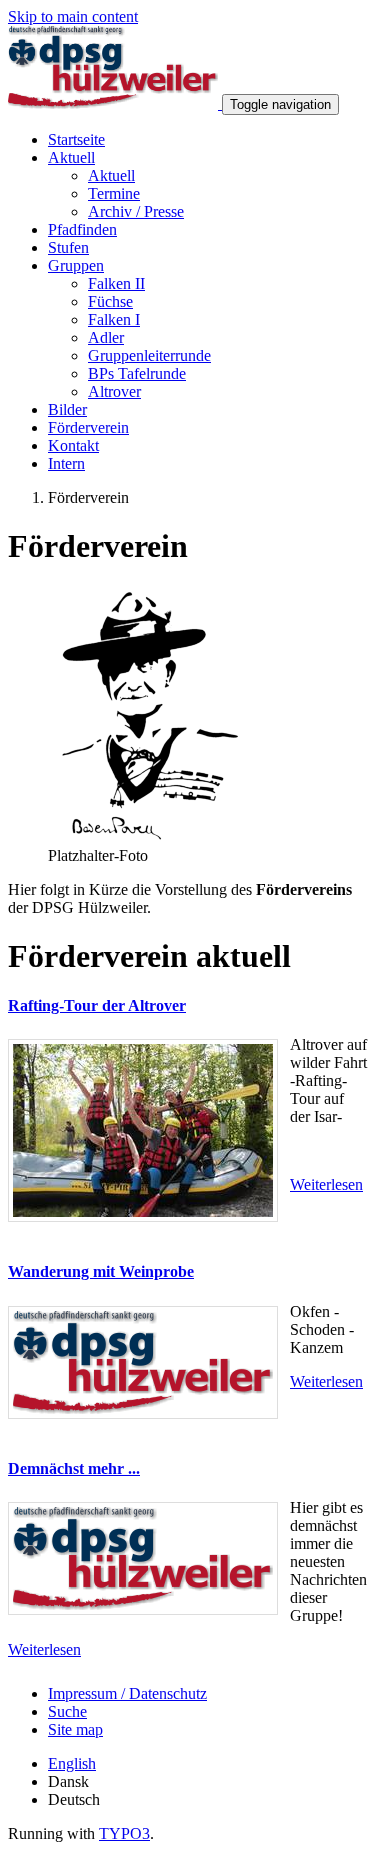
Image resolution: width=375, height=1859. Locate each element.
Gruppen (76, 265)
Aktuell (71, 157)
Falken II (116, 283)
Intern (66, 463)
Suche (67, 1711)
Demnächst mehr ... (74, 1468)
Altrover (114, 391)
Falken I (114, 319)
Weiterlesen (326, 1184)
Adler (106, 337)
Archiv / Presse (136, 211)
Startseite (76, 139)
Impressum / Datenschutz (127, 1693)
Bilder (67, 409)
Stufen (68, 247)
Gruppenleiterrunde (149, 355)
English (72, 1763)
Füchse (110, 301)
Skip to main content (73, 16)
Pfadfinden (82, 229)
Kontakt (73, 445)
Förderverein (88, 427)
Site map (75, 1729)
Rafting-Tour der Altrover (97, 1005)
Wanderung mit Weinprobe (101, 1271)
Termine (114, 193)
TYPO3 (124, 1833)
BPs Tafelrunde (137, 373)
